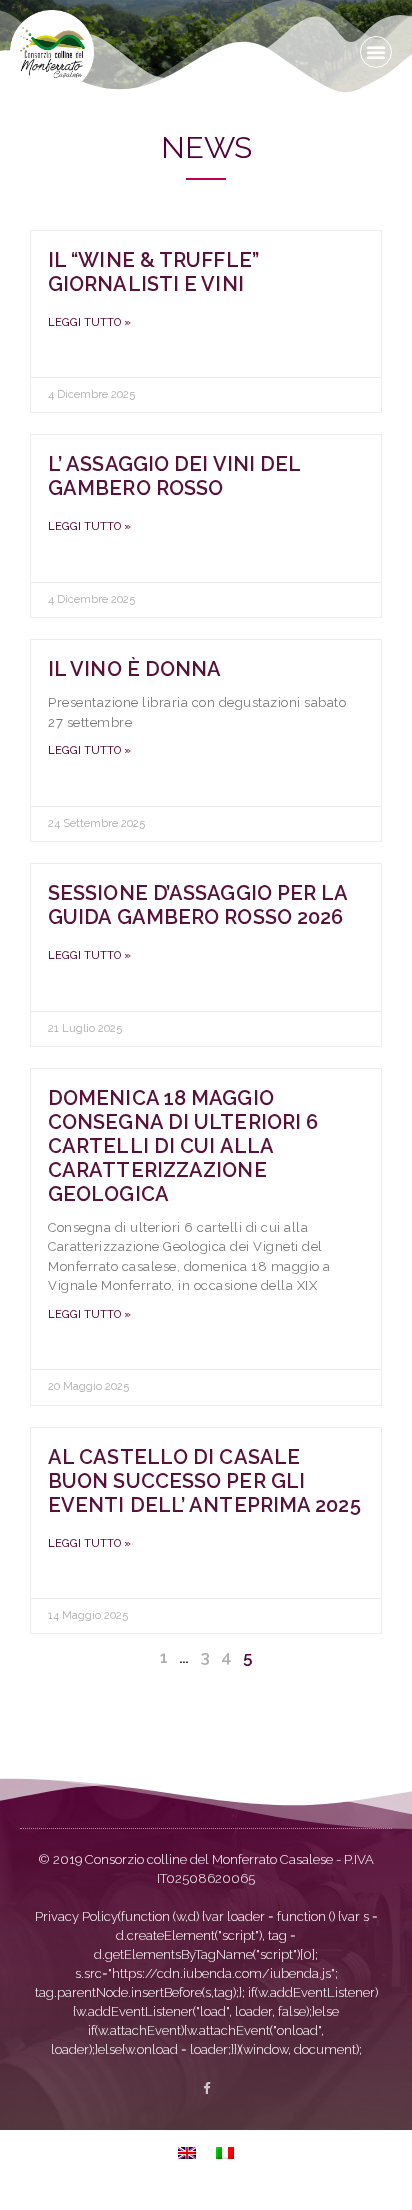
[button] (376, 52)
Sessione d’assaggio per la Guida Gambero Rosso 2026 (198, 905)
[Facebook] (206, 2088)
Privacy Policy (76, 1916)
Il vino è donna (135, 669)
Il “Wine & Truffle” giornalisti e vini (153, 272)
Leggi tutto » (89, 322)
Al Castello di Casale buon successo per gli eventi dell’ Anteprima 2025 (204, 1481)
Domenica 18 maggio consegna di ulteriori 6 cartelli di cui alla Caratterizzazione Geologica (183, 1146)
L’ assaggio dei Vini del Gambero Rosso (174, 476)
